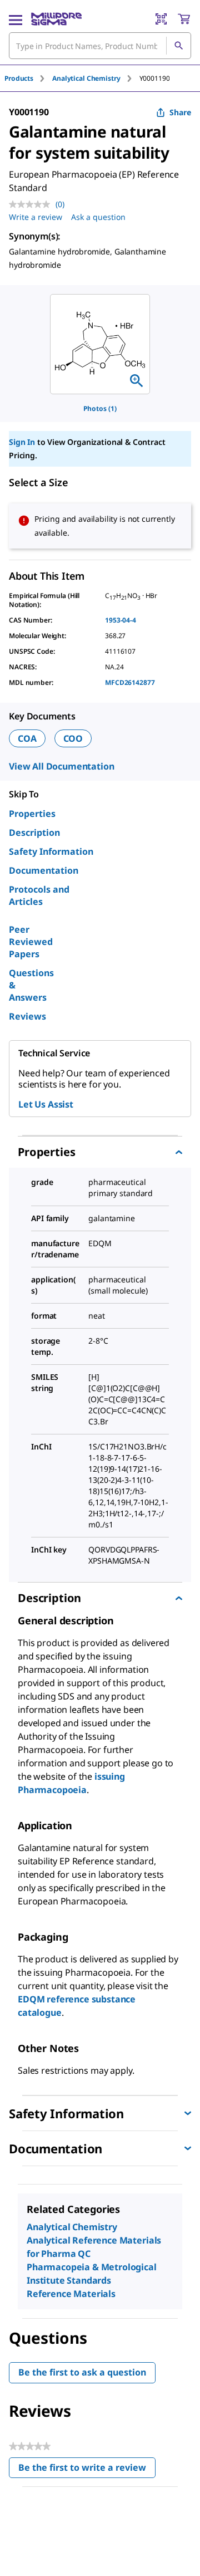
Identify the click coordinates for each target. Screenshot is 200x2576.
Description (34, 832)
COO (73, 738)
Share (180, 112)
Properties (32, 814)
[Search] (178, 46)
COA (27, 738)
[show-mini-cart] (184, 19)
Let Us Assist (46, 1104)
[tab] (28, 78)
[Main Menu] (16, 19)
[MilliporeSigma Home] (56, 19)
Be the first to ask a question (82, 2372)
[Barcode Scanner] (161, 19)
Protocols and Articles (39, 895)
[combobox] (100, 46)
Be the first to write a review (87, 2470)
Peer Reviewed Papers (31, 942)
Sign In (22, 442)
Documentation (44, 870)
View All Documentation (61, 766)
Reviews (27, 1016)
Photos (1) (100, 408)
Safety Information (51, 851)
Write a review (36, 217)
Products (19, 78)
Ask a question (98, 217)
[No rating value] (32, 204)
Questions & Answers (31, 985)
